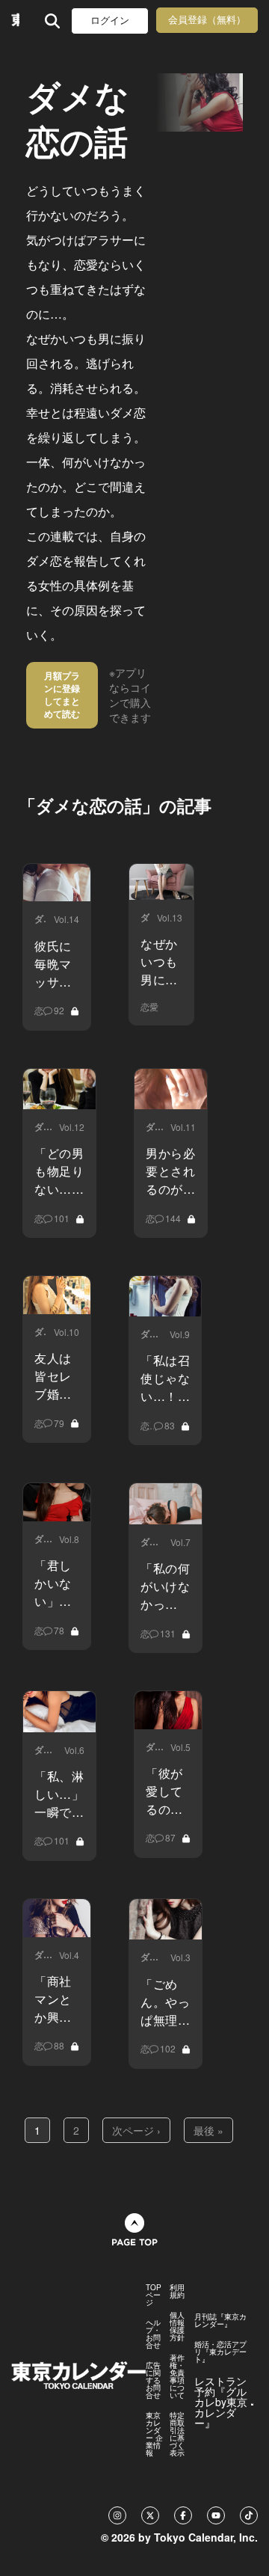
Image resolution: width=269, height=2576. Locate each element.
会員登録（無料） (207, 20)
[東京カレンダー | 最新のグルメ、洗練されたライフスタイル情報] (15, 21)
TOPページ (154, 2295)
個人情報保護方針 (177, 2326)
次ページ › (136, 2130)
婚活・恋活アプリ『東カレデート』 (220, 2352)
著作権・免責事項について (177, 2376)
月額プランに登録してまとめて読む (62, 694)
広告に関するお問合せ (153, 2380)
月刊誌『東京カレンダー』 (220, 2320)
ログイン (110, 21)
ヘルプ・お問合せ (153, 2334)
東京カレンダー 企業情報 (154, 2434)
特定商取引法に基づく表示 (177, 2434)
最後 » (208, 2130)
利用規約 (177, 2291)
